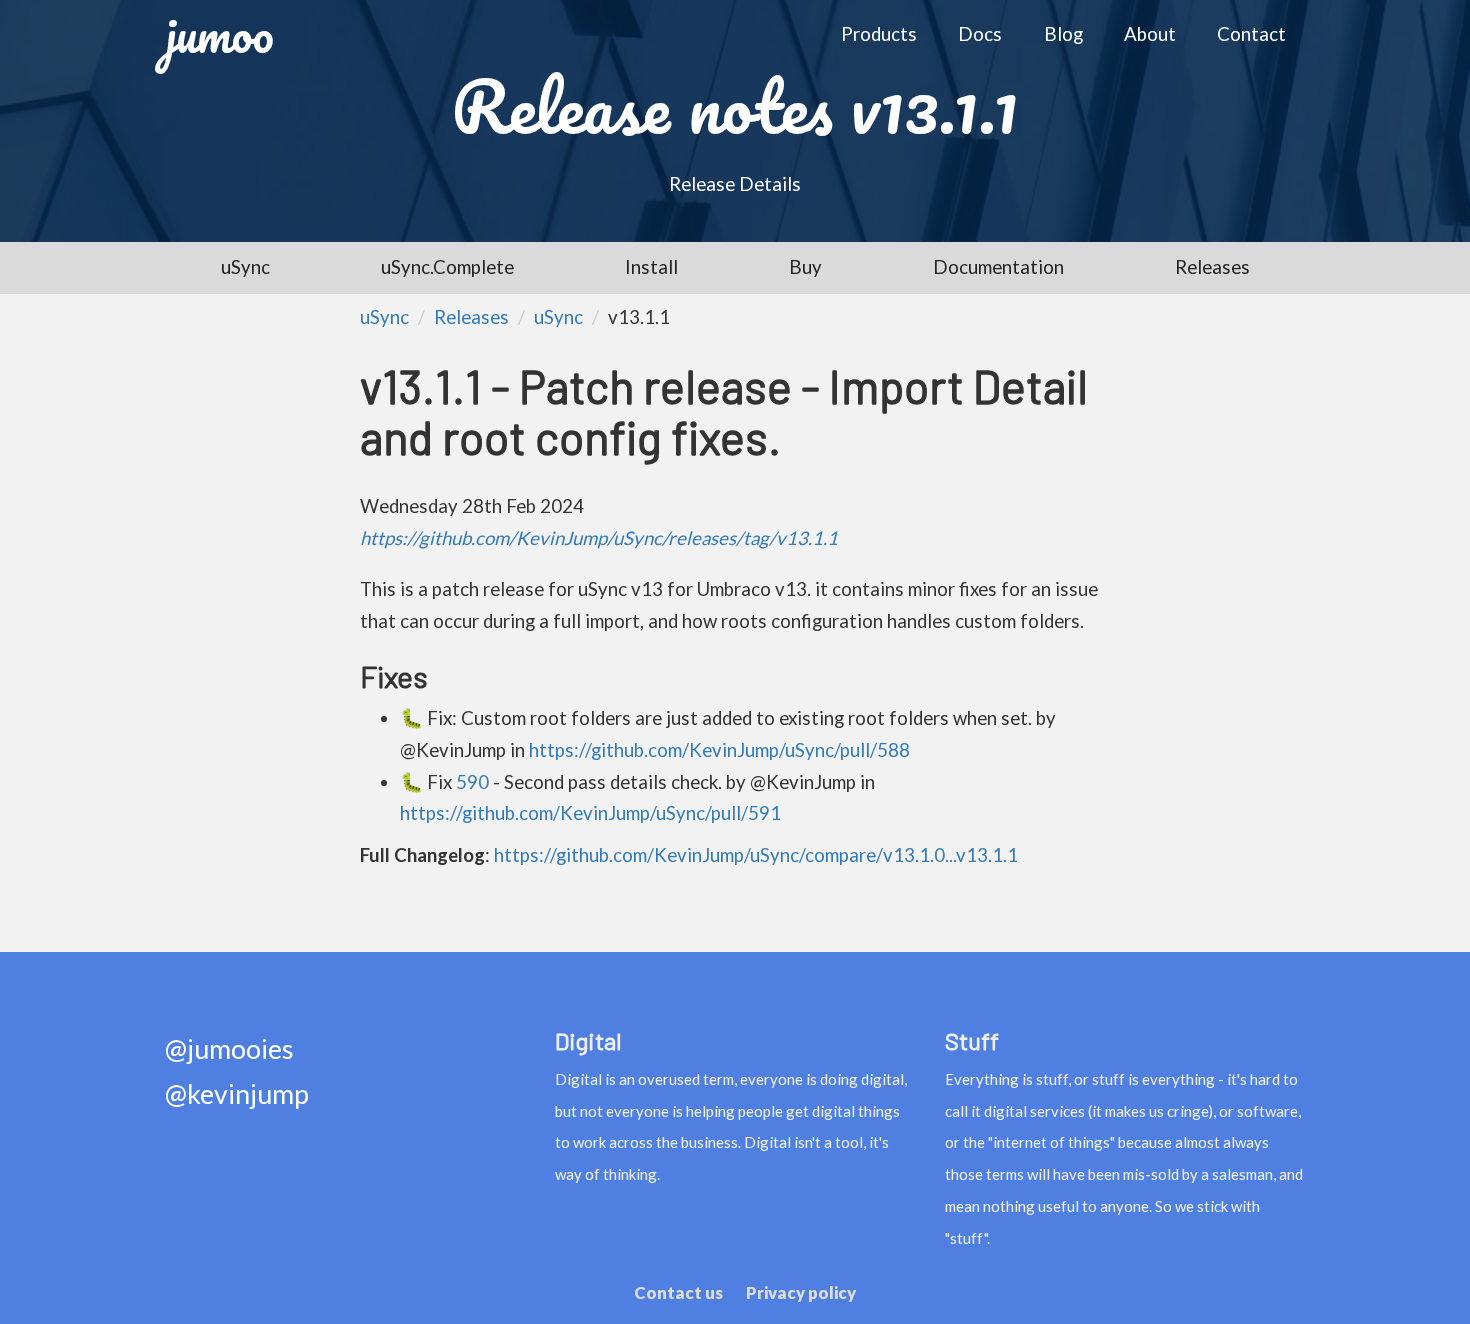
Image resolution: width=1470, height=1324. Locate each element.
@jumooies (229, 1049)
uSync (245, 267)
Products (879, 34)
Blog (1063, 34)
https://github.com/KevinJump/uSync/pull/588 (719, 750)
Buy (805, 267)
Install (651, 267)
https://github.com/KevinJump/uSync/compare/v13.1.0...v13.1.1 (756, 855)
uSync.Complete (447, 267)
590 (472, 782)
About (1150, 34)
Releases (1212, 267)
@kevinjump (237, 1094)
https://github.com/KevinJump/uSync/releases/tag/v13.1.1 (599, 538)
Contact (1251, 34)
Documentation (998, 267)
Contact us (678, 1292)
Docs (980, 34)
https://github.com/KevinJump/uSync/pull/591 (590, 813)
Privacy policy (801, 1292)
